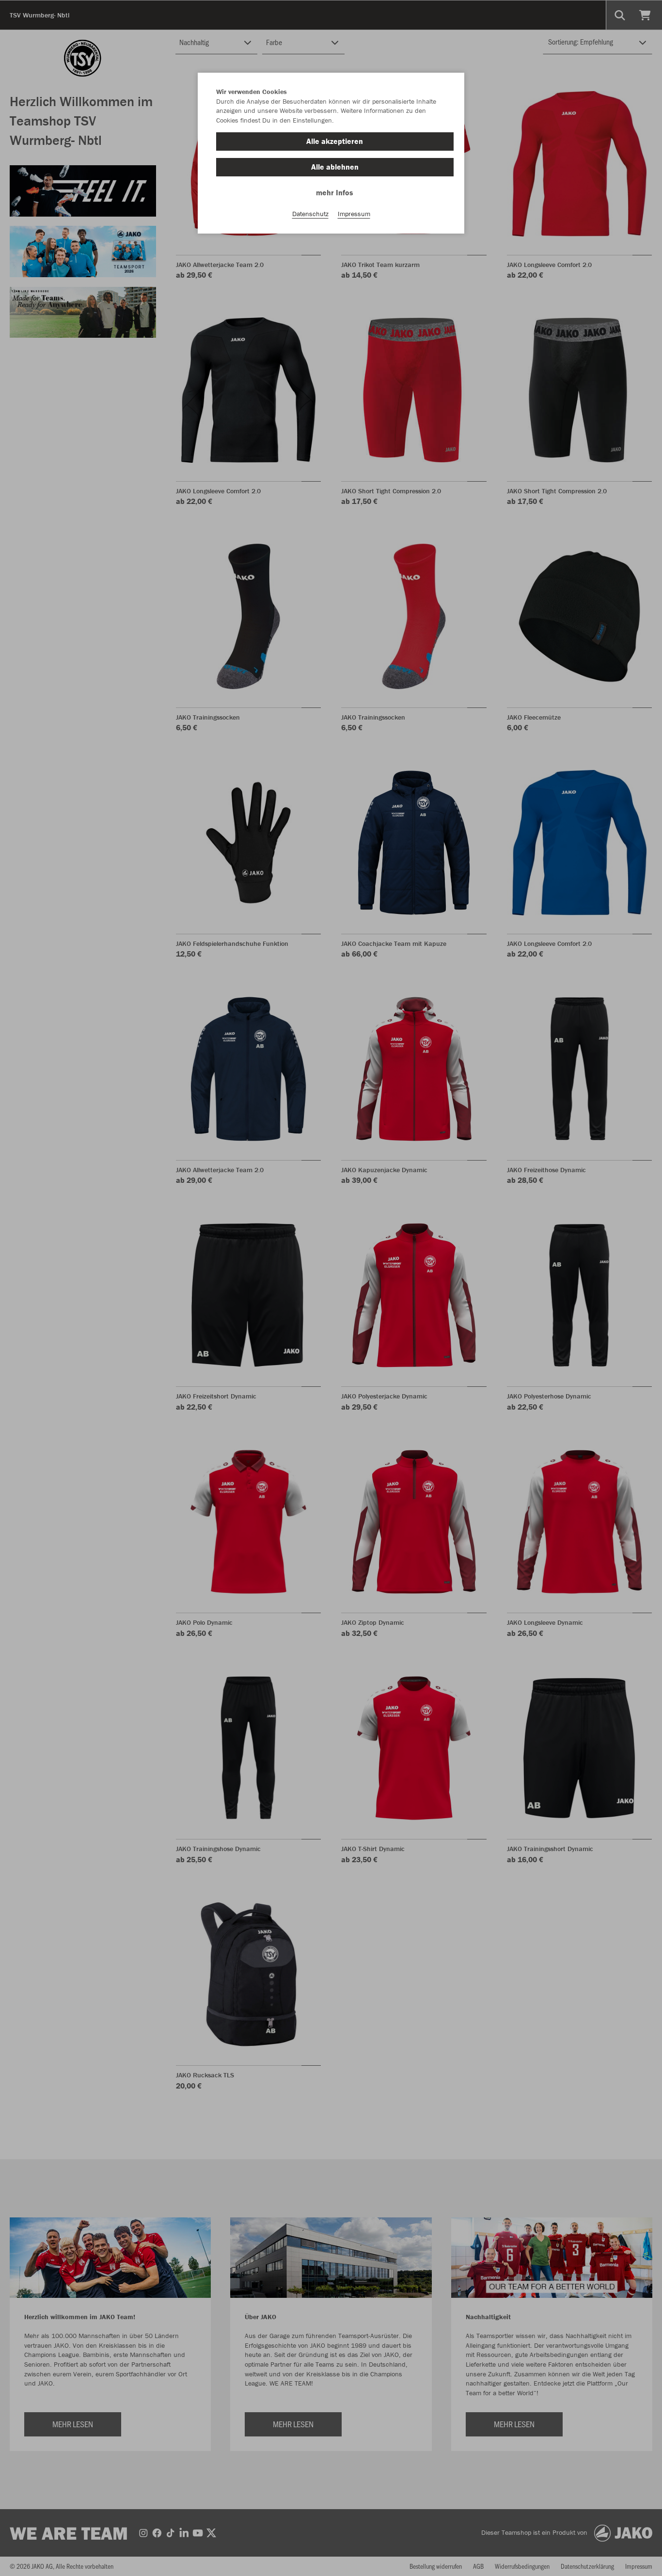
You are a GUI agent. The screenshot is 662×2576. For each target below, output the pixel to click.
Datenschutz (310, 214)
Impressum (354, 214)
